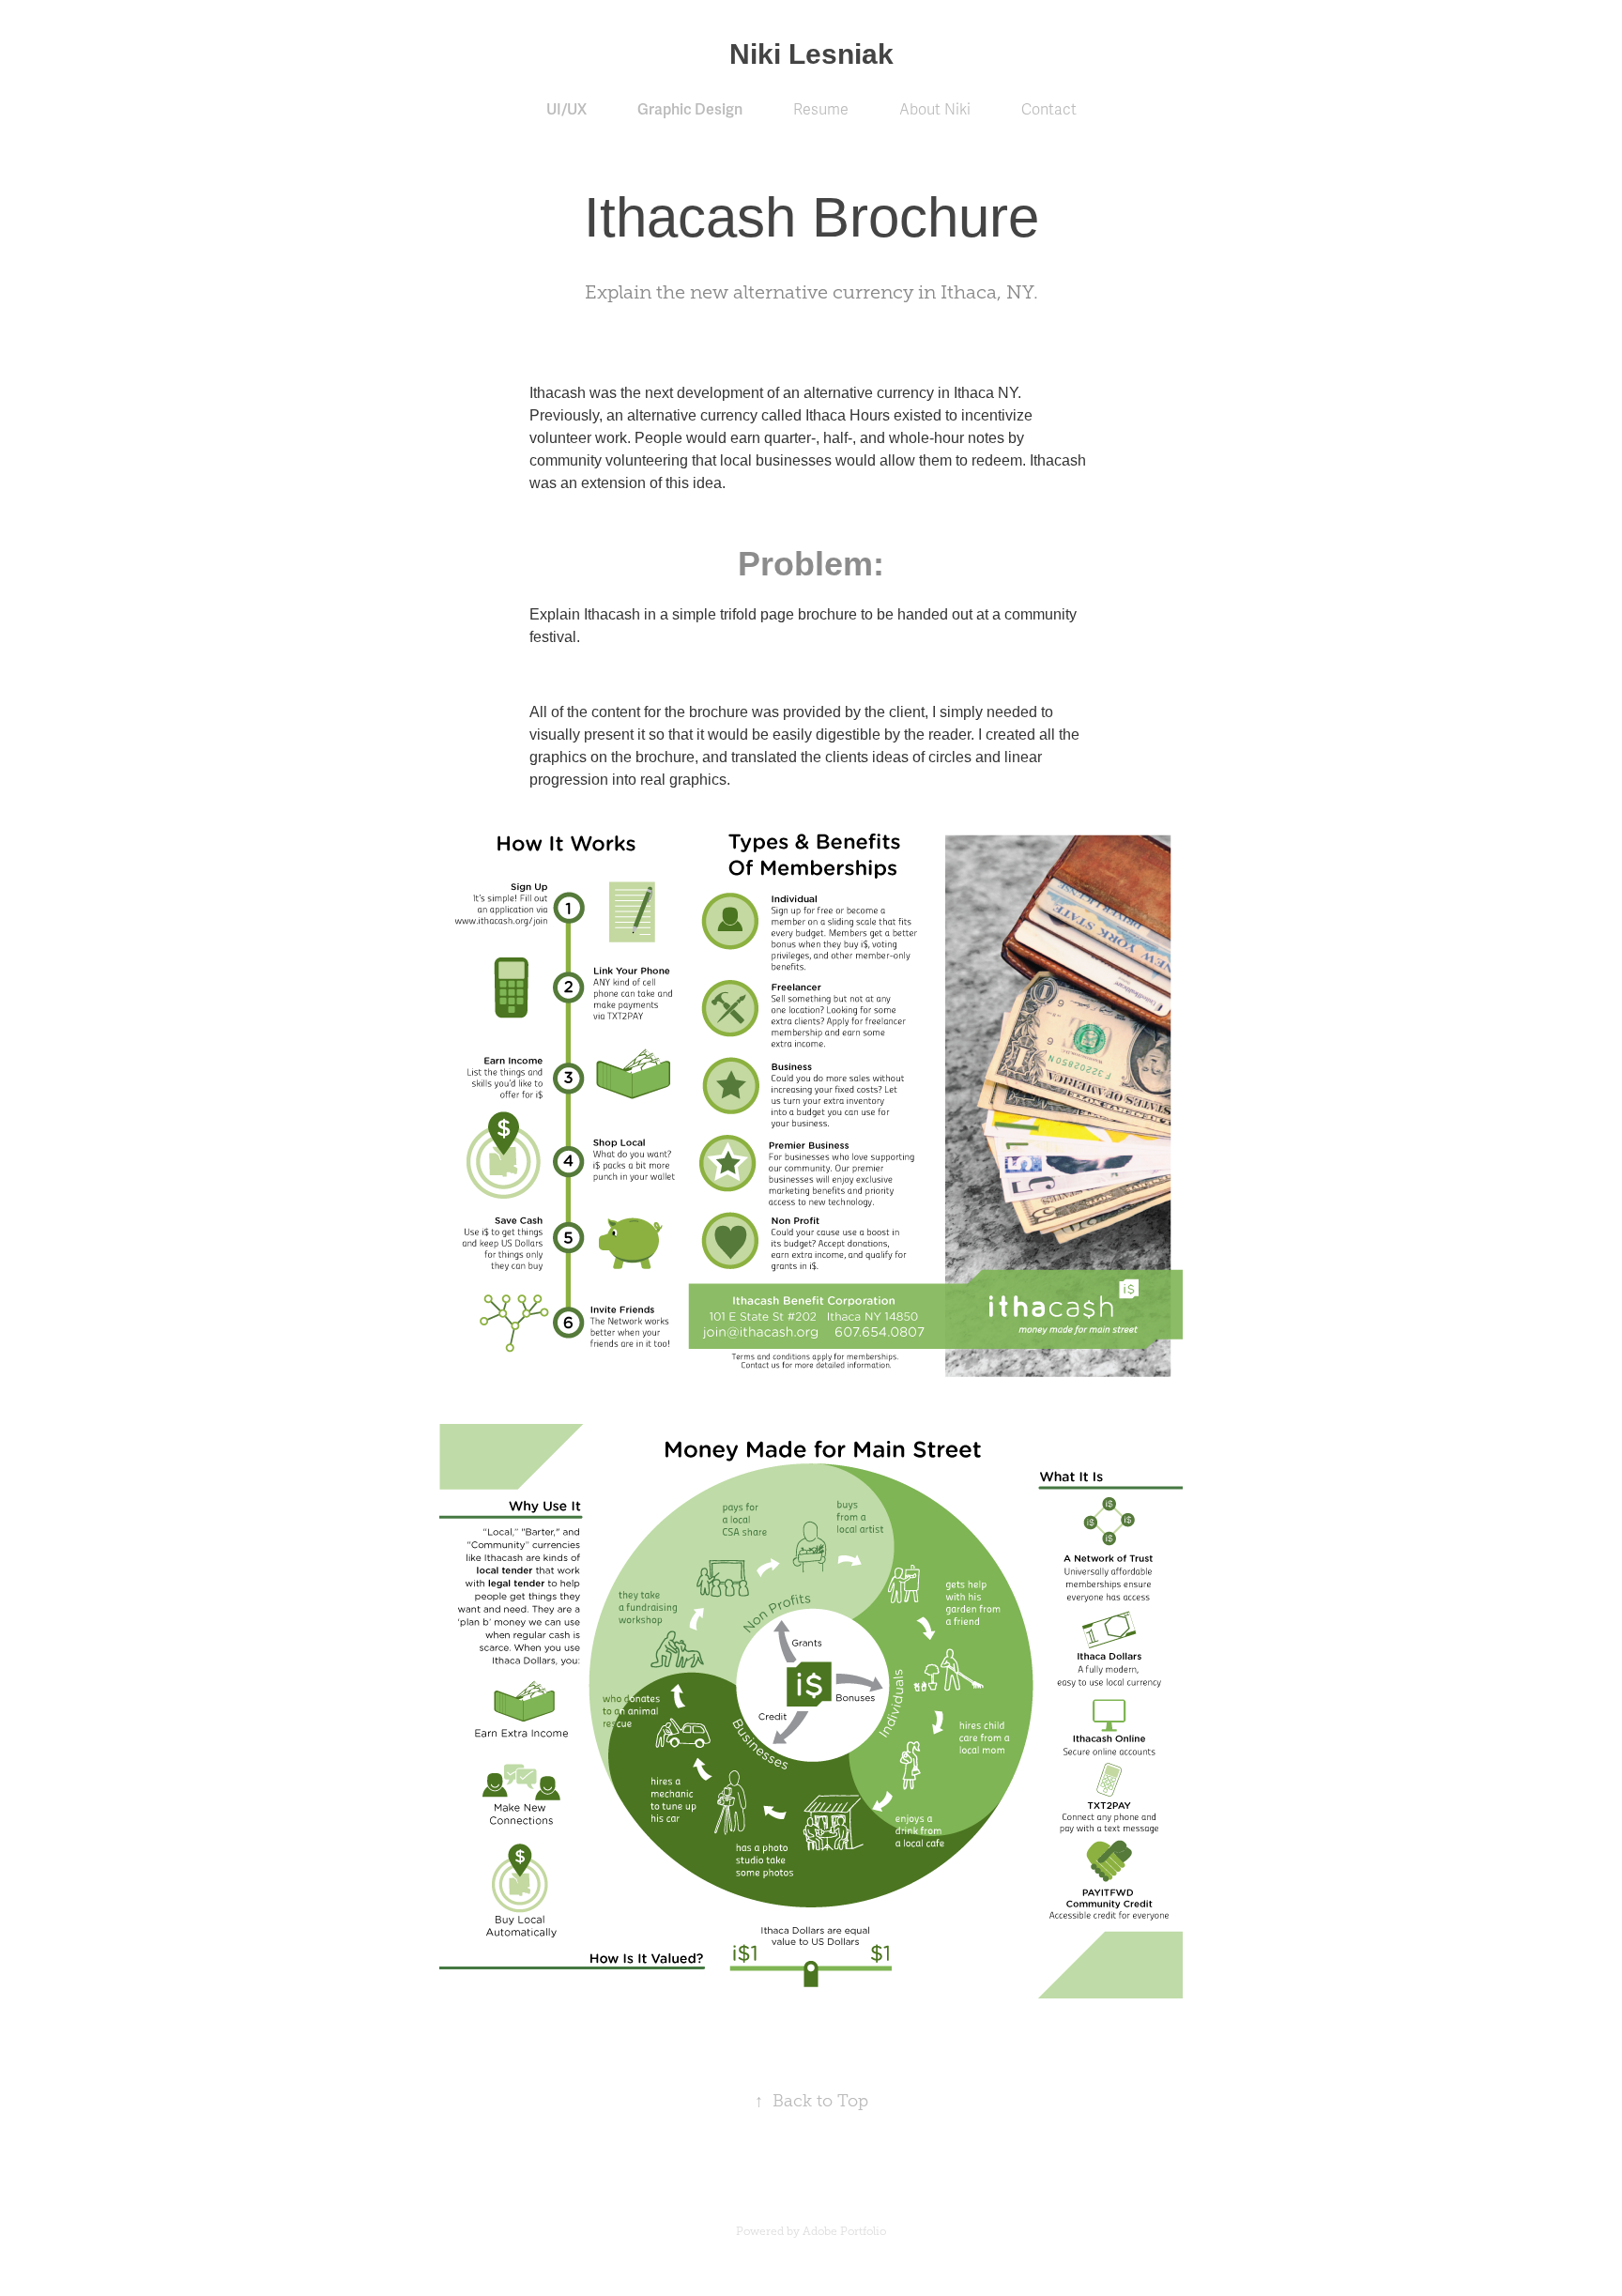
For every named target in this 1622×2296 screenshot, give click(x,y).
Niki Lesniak (811, 54)
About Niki (935, 110)
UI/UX (566, 110)
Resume (821, 110)
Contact (1049, 110)
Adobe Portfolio (844, 2231)
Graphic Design (690, 110)
